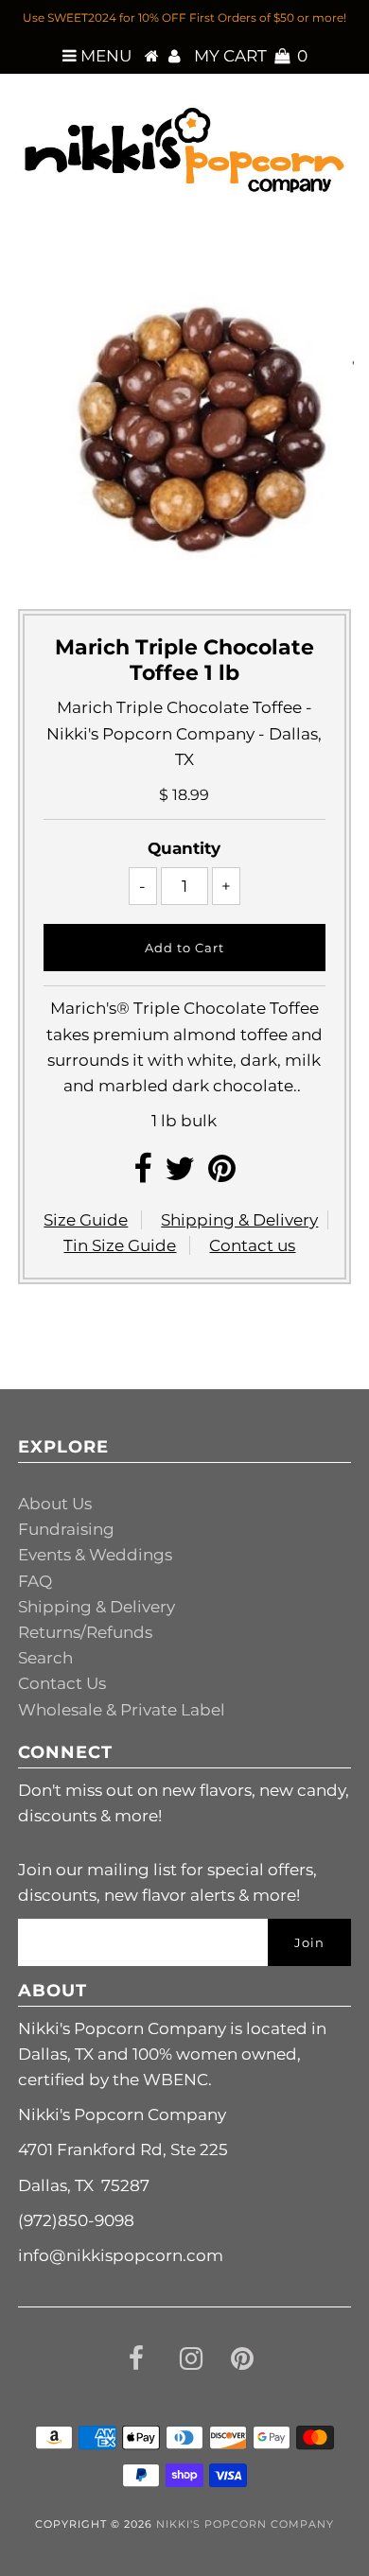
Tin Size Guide (120, 1245)
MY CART (251, 56)
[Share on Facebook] (142, 1175)
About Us (55, 1504)
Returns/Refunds (85, 1632)
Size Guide (86, 1220)
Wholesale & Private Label (122, 1710)
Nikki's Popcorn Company (245, 2524)
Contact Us (62, 1683)
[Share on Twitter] (180, 1175)
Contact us (252, 1245)
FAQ (35, 1581)
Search (45, 1658)
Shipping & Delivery (239, 1220)
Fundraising (66, 1529)
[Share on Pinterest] (222, 1175)
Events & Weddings (95, 1555)
